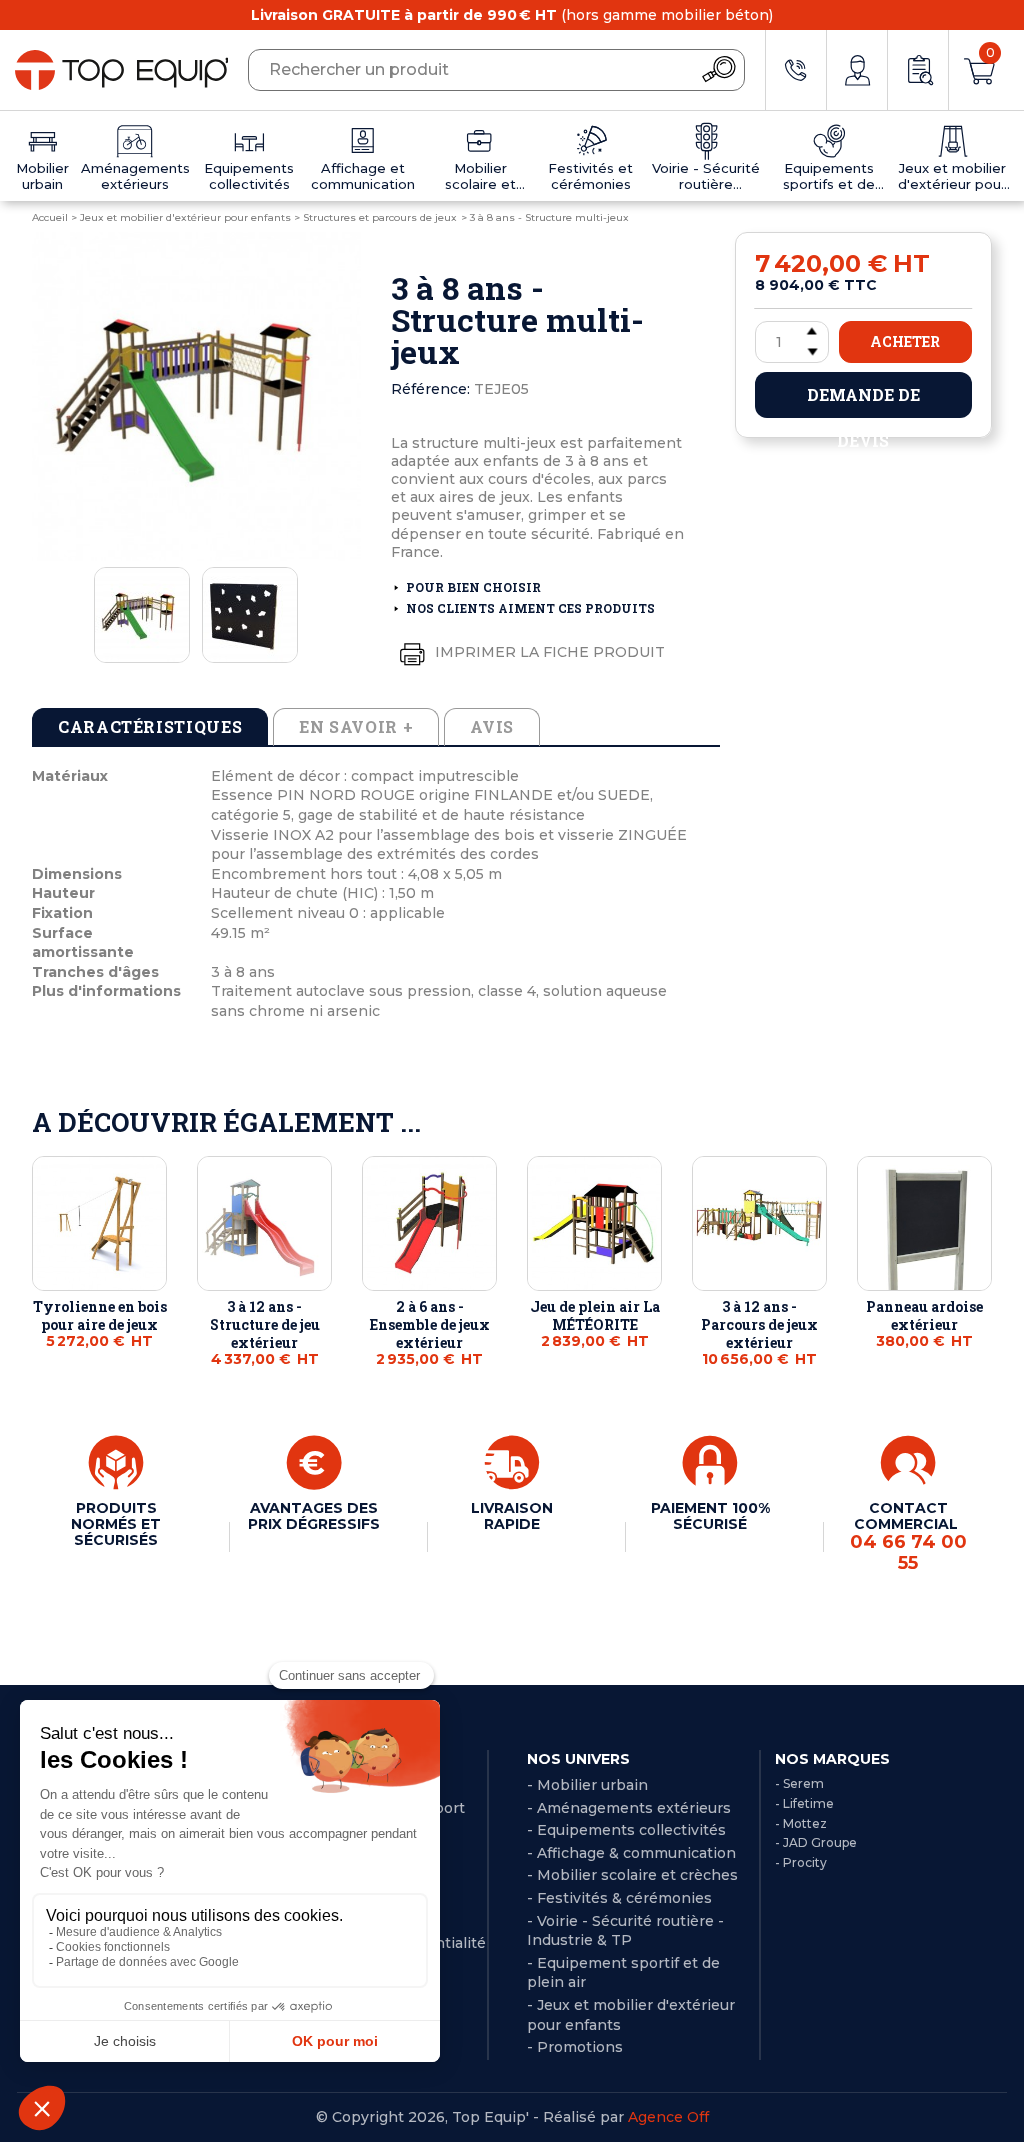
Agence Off (668, 2117)
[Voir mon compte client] (857, 70)
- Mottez (801, 1823)
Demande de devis (863, 401)
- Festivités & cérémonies (619, 1898)
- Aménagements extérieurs (629, 1808)
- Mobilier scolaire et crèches (632, 1875)
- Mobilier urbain (587, 1785)
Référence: (430, 389)
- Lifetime (804, 1803)
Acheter (905, 341)
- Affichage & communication (631, 1853)
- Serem (799, 1783)
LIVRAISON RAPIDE (512, 1516)
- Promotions (575, 2047)
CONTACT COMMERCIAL (908, 1536)
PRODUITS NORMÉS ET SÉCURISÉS (116, 1524)
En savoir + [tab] (356, 726)
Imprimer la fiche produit (548, 652)
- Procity (801, 1862)
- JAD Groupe (816, 1842)
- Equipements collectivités (626, 1830)
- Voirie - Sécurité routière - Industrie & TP (625, 1931)
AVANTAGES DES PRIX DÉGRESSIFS (314, 1516)
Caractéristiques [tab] (150, 726)
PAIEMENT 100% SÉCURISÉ (710, 1516)
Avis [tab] (492, 726)
